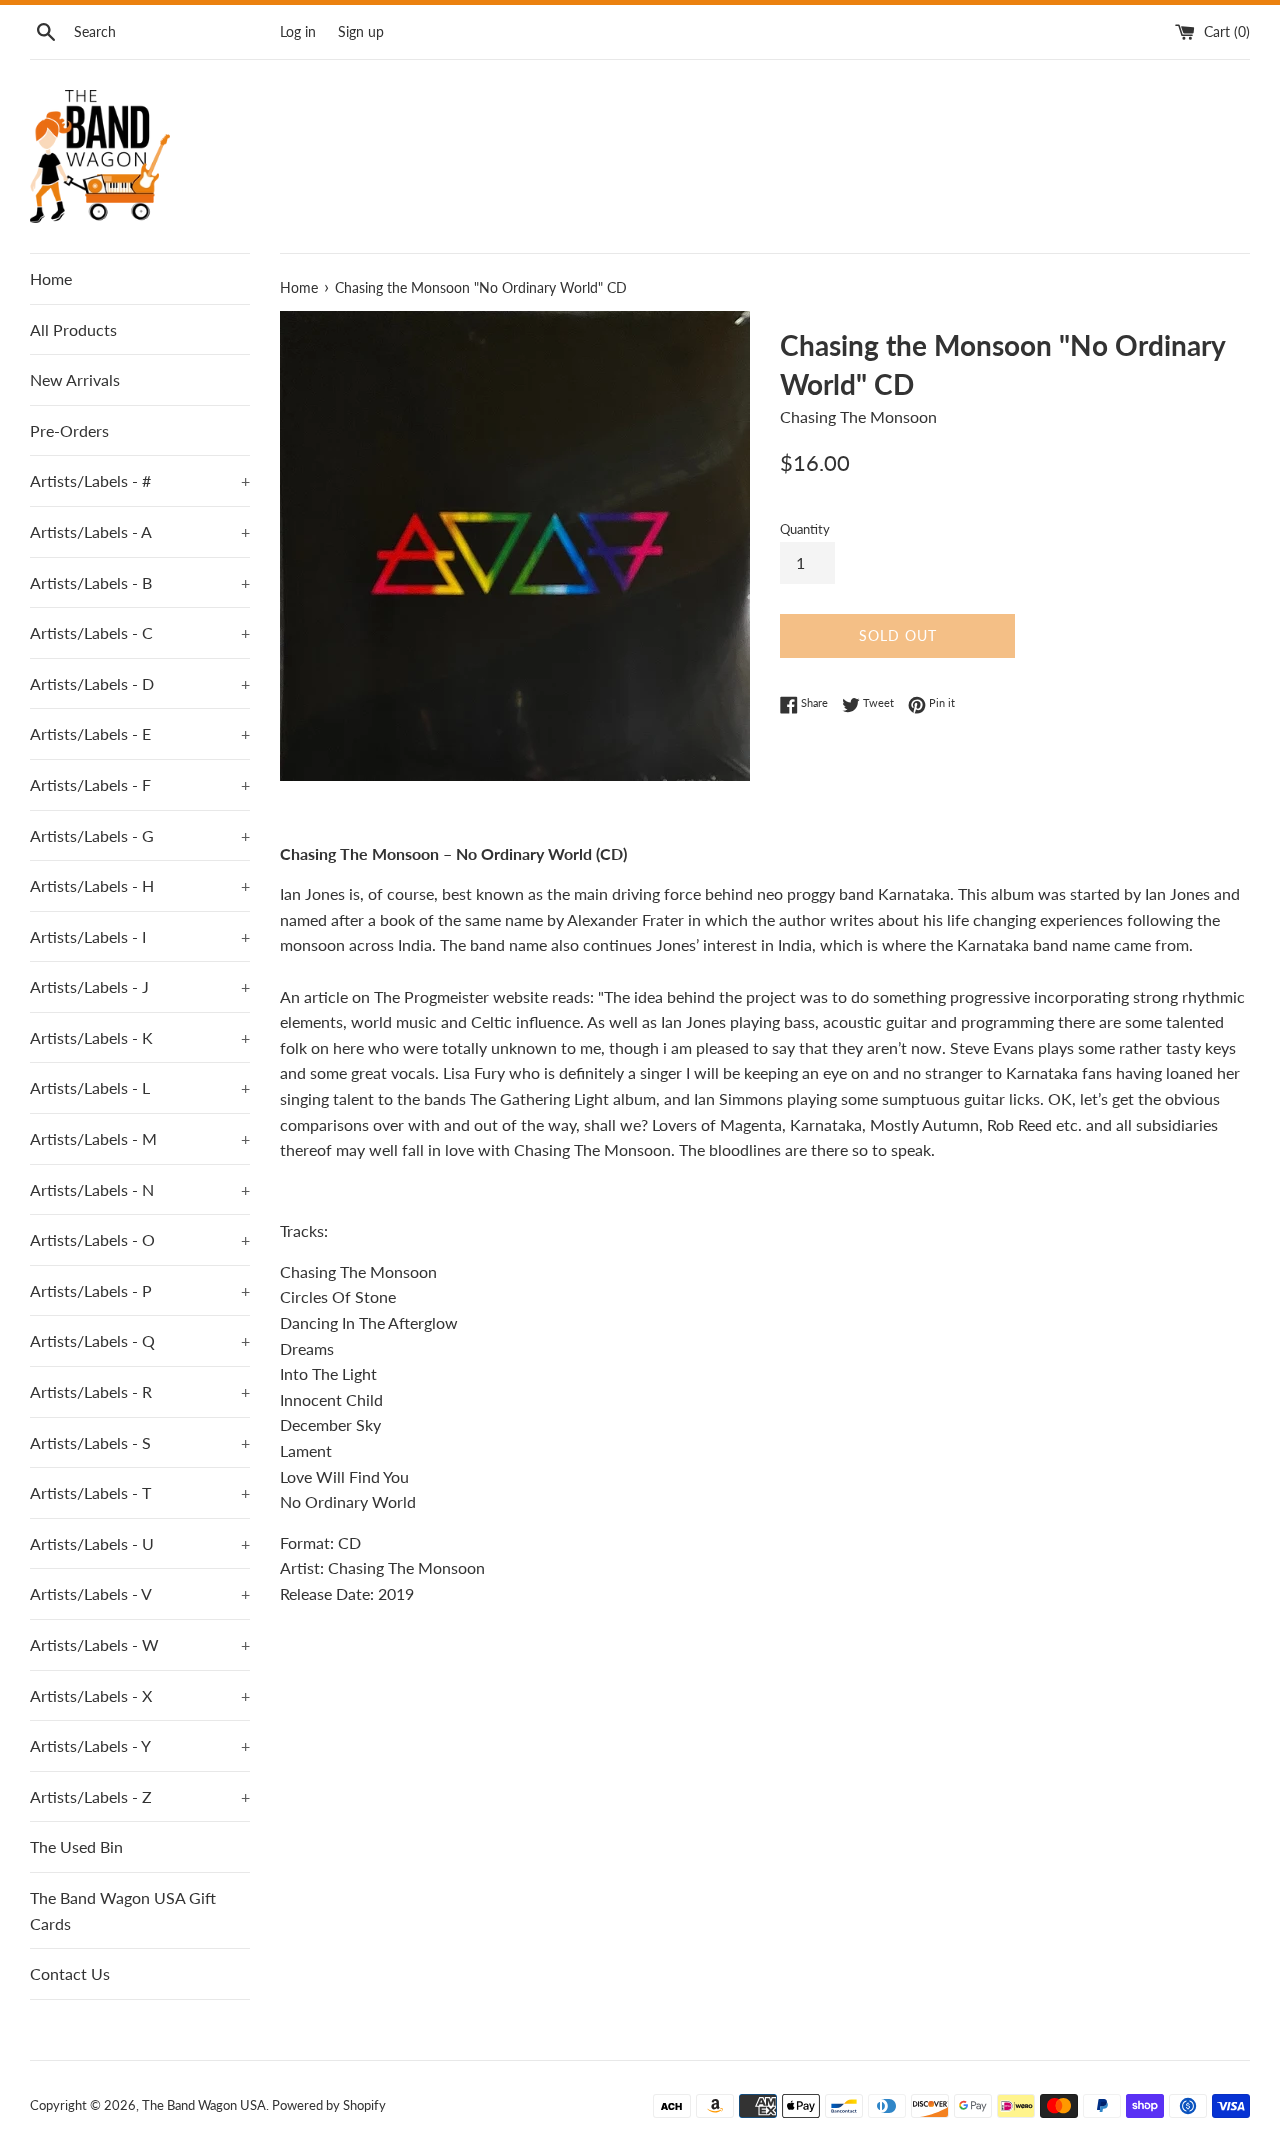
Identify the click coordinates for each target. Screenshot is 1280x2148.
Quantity (805, 529)
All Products (73, 329)
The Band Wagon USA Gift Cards (123, 1910)
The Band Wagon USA (204, 2105)
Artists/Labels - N (140, 1189)
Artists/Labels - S (140, 1442)
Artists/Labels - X (140, 1695)
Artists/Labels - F (140, 784)
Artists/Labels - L (140, 1087)
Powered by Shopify (329, 2105)
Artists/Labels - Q (140, 1340)
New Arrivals (75, 379)
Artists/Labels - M (140, 1138)
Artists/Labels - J (140, 986)
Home (51, 278)
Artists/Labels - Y (140, 1745)
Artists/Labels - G (140, 835)
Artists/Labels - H (140, 885)
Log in (298, 31)
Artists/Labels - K (140, 1037)
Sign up (361, 31)
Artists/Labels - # (140, 480)
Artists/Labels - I (140, 936)
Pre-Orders (69, 430)
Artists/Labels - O (140, 1239)
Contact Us (70, 1973)
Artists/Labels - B (140, 582)
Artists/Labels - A (140, 531)
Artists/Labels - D (140, 683)
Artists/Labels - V (140, 1593)
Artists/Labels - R (140, 1391)
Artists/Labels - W (140, 1644)
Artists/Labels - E (140, 733)
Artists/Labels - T (140, 1492)
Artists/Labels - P (140, 1290)
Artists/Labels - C (140, 632)
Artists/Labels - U (140, 1543)
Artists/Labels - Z (140, 1796)
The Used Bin (76, 1846)
